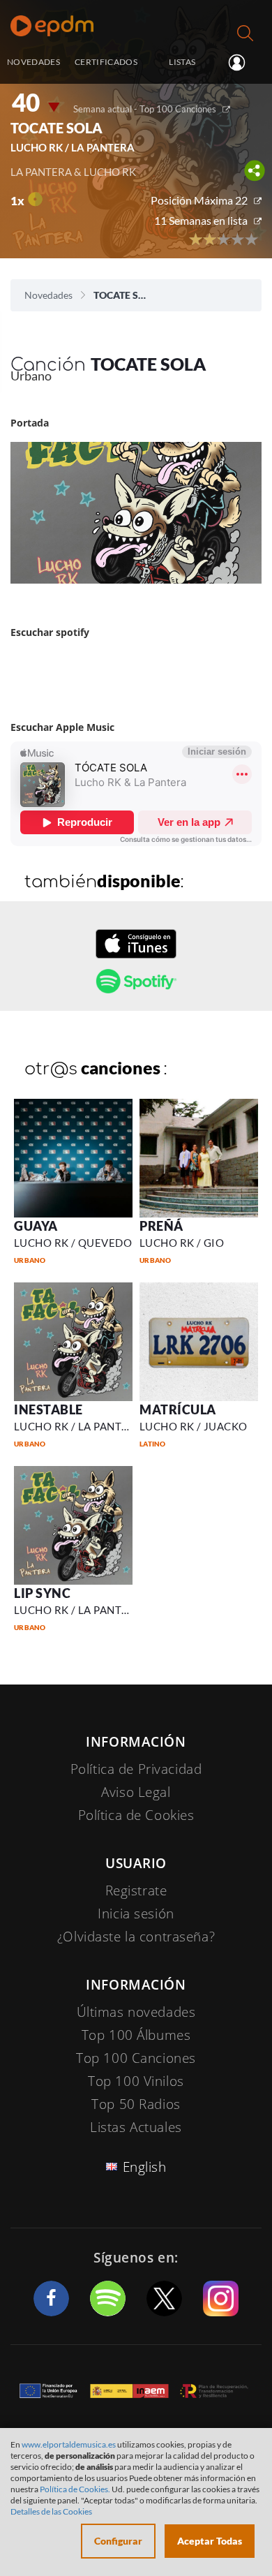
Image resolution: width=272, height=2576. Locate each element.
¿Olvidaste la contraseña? (136, 1937)
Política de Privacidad (136, 1769)
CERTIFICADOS (106, 61)
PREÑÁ (161, 1226)
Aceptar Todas (210, 2541)
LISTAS (182, 61)
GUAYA (36, 1226)
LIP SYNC (42, 1593)
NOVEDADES (33, 61)
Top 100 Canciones (136, 2058)
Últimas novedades (136, 2012)
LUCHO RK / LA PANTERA (78, 1426)
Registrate (136, 1890)
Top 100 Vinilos (136, 2081)
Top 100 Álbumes (136, 2035)
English (145, 2167)
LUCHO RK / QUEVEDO (73, 1243)
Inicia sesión (242, 63)
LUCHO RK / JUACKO (194, 1426)
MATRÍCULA (178, 1409)
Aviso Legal (136, 1792)
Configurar (118, 2541)
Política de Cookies (136, 1815)
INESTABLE (48, 1409)
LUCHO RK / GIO (182, 1243)
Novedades (48, 295)
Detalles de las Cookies (51, 2511)
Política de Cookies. (75, 2489)
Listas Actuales (136, 2127)
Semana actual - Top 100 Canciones (145, 109)
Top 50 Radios (136, 2104)
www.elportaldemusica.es (69, 2444)
